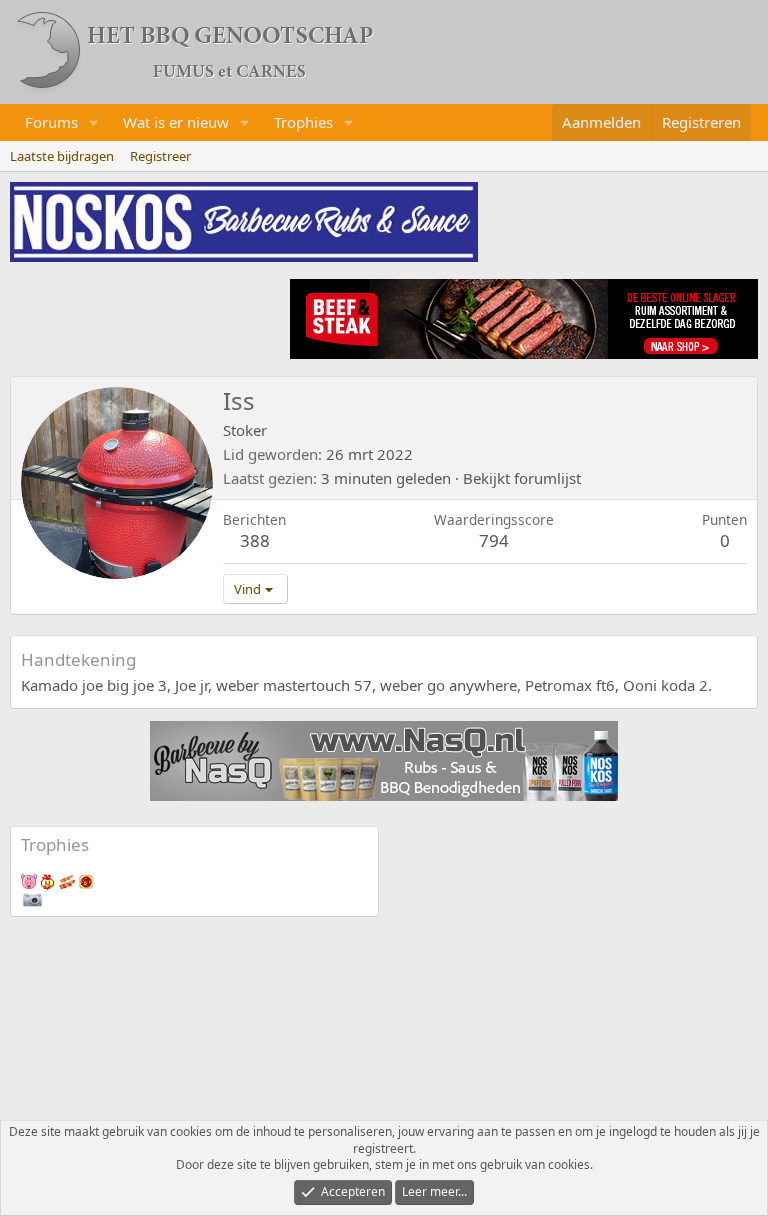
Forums (51, 122)
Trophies (303, 122)
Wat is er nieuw (176, 122)
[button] (94, 122)
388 (255, 540)
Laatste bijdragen (62, 156)
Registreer (160, 156)
